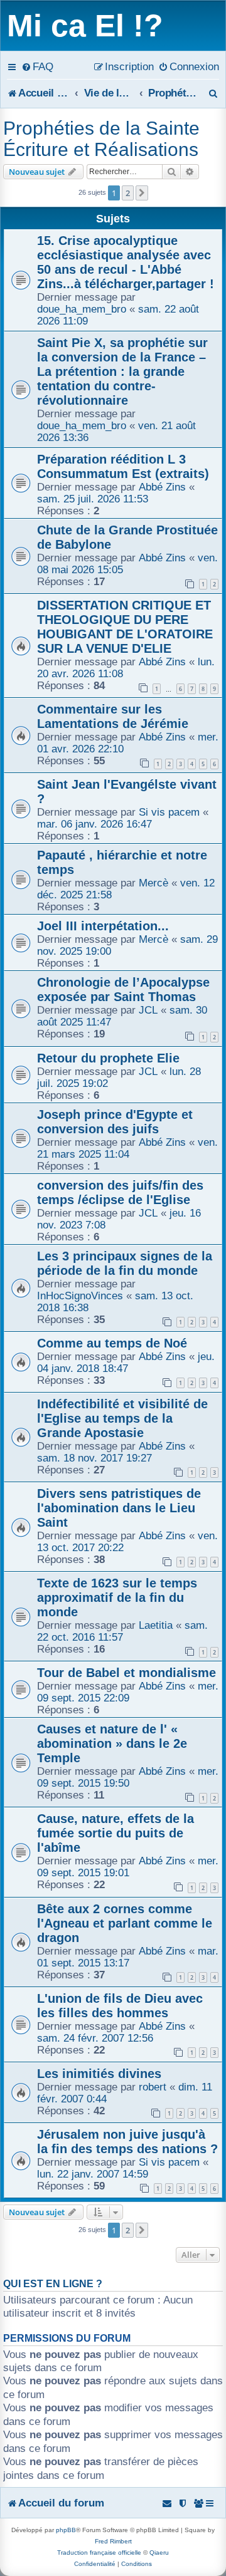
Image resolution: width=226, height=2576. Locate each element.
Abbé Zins (162, 487)
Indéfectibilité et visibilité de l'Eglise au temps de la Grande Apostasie (122, 1418)
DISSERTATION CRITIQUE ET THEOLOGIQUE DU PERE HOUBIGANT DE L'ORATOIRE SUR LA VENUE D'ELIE (125, 627)
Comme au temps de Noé (112, 1343)
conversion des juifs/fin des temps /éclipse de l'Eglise (120, 1192)
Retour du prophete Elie (108, 1058)
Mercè (153, 883)
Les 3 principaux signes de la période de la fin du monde (125, 1263)
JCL (148, 1010)
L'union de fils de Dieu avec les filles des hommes (120, 2006)
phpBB (66, 2530)
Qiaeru (159, 2553)
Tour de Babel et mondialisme (126, 1673)
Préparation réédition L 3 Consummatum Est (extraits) (123, 466)
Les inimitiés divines (99, 2074)
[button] (142, 193)
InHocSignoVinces (80, 1296)
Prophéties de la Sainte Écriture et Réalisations (101, 139)
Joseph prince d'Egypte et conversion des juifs (115, 1122)
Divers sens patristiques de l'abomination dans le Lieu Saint (119, 1508)
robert (153, 2087)
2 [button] (128, 193)
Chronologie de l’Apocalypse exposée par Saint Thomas (123, 989)
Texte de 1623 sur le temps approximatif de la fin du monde (117, 1597)
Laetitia (156, 1625)
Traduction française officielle (99, 2553)
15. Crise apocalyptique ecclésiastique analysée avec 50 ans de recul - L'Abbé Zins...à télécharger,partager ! (126, 262)
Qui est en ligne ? (53, 2284)
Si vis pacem (169, 812)
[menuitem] (37, 66)
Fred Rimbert (113, 2541)
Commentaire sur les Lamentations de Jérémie (113, 716)
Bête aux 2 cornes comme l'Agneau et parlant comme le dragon (125, 1923)
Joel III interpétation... (103, 926)
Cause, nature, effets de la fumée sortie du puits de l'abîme (116, 1833)
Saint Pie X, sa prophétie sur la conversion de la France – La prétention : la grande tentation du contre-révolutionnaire (122, 371)
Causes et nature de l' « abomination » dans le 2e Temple (112, 1743)
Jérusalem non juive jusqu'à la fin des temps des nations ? (127, 2142)
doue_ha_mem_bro (82, 309)
